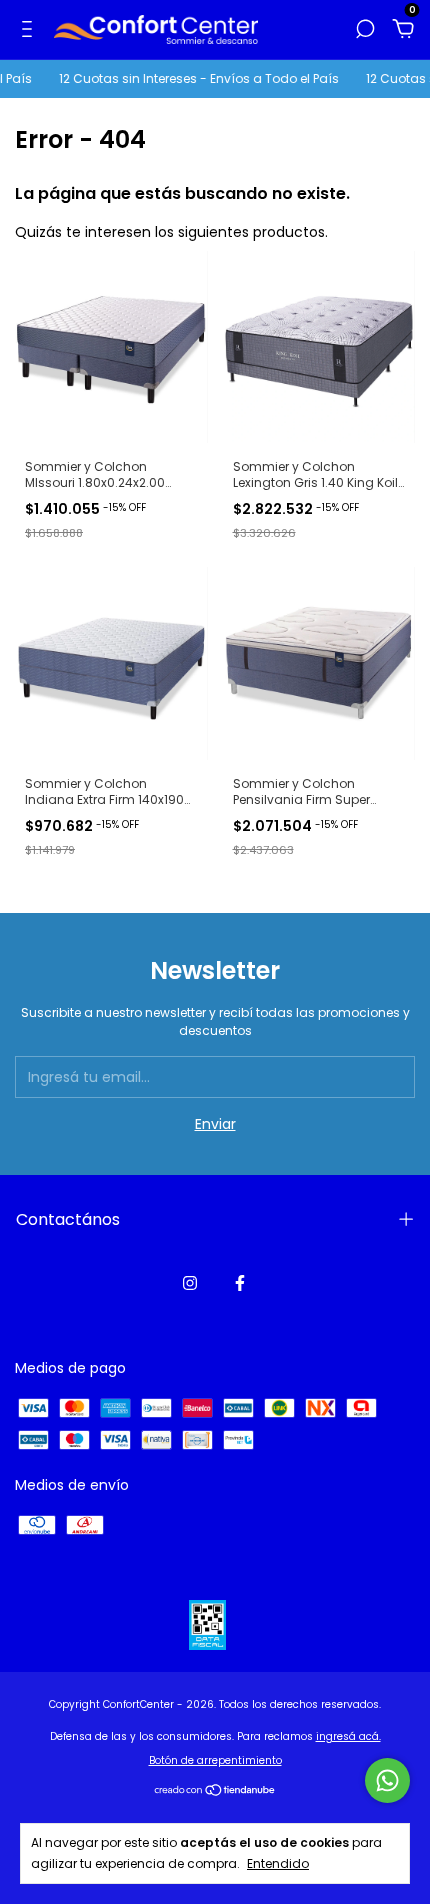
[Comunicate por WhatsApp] (387, 1780)
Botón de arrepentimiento (215, 1760)
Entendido (278, 1863)
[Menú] (30, 30)
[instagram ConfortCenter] (190, 1283)
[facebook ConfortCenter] (240, 1283)
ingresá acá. (348, 1736)
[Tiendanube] (215, 1792)
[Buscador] (365, 30)
